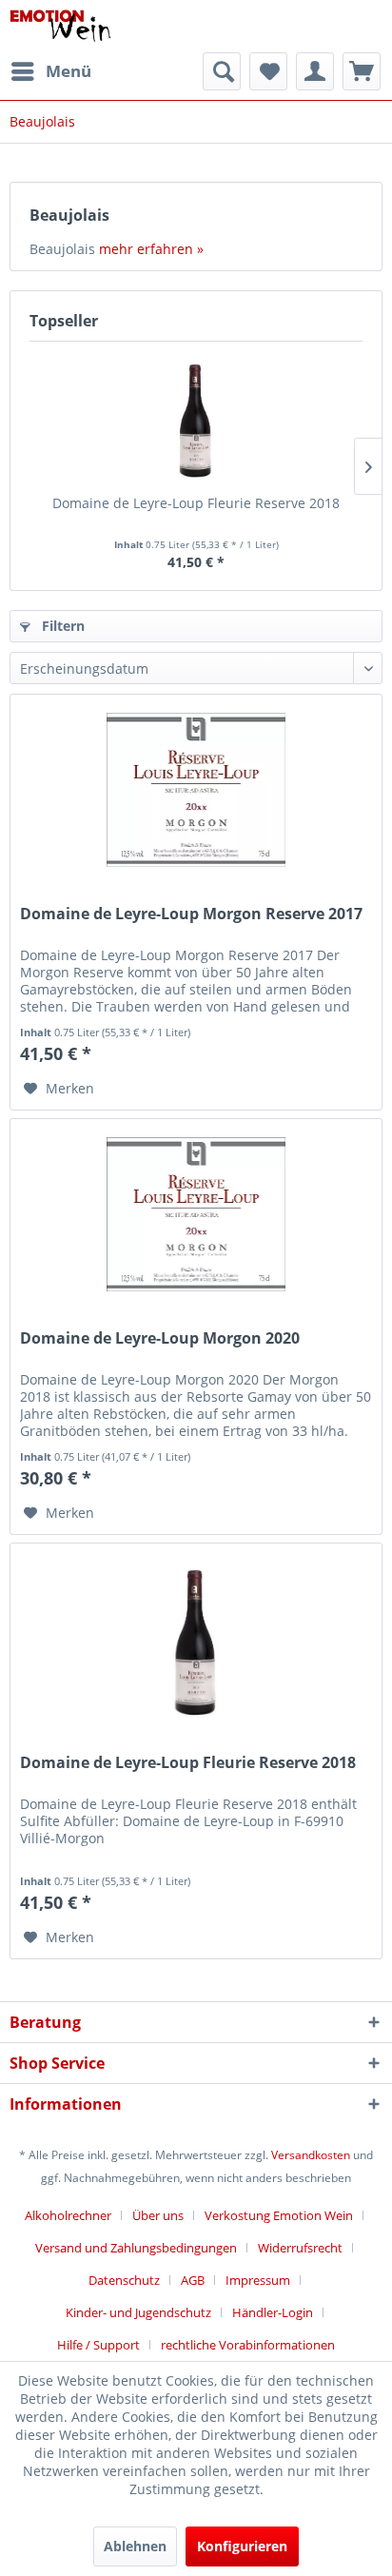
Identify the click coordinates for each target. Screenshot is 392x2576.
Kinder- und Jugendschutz (138, 2312)
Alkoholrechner (68, 2215)
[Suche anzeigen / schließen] (222, 71)
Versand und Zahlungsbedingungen (136, 2248)
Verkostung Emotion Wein (279, 2215)
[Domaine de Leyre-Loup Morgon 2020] (196, 1214)
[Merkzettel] (268, 71)
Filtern (61, 626)
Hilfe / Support (98, 2345)
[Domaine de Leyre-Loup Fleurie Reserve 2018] (196, 418)
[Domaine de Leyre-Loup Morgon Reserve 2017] (196, 790)
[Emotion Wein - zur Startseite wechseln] (60, 26)
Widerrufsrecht (300, 2248)
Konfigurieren (242, 2546)
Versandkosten (311, 2155)
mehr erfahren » (151, 249)
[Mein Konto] (315, 71)
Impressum (258, 2280)
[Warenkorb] (362, 71)
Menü (69, 71)
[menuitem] (50, 71)
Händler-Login (273, 2312)
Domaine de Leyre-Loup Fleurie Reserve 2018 (196, 503)
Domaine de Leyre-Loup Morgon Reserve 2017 (191, 914)
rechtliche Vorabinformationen (248, 2345)
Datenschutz (124, 2280)
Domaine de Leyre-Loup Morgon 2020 (160, 1338)
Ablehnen (135, 2546)
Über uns (158, 2215)
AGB (193, 2280)
